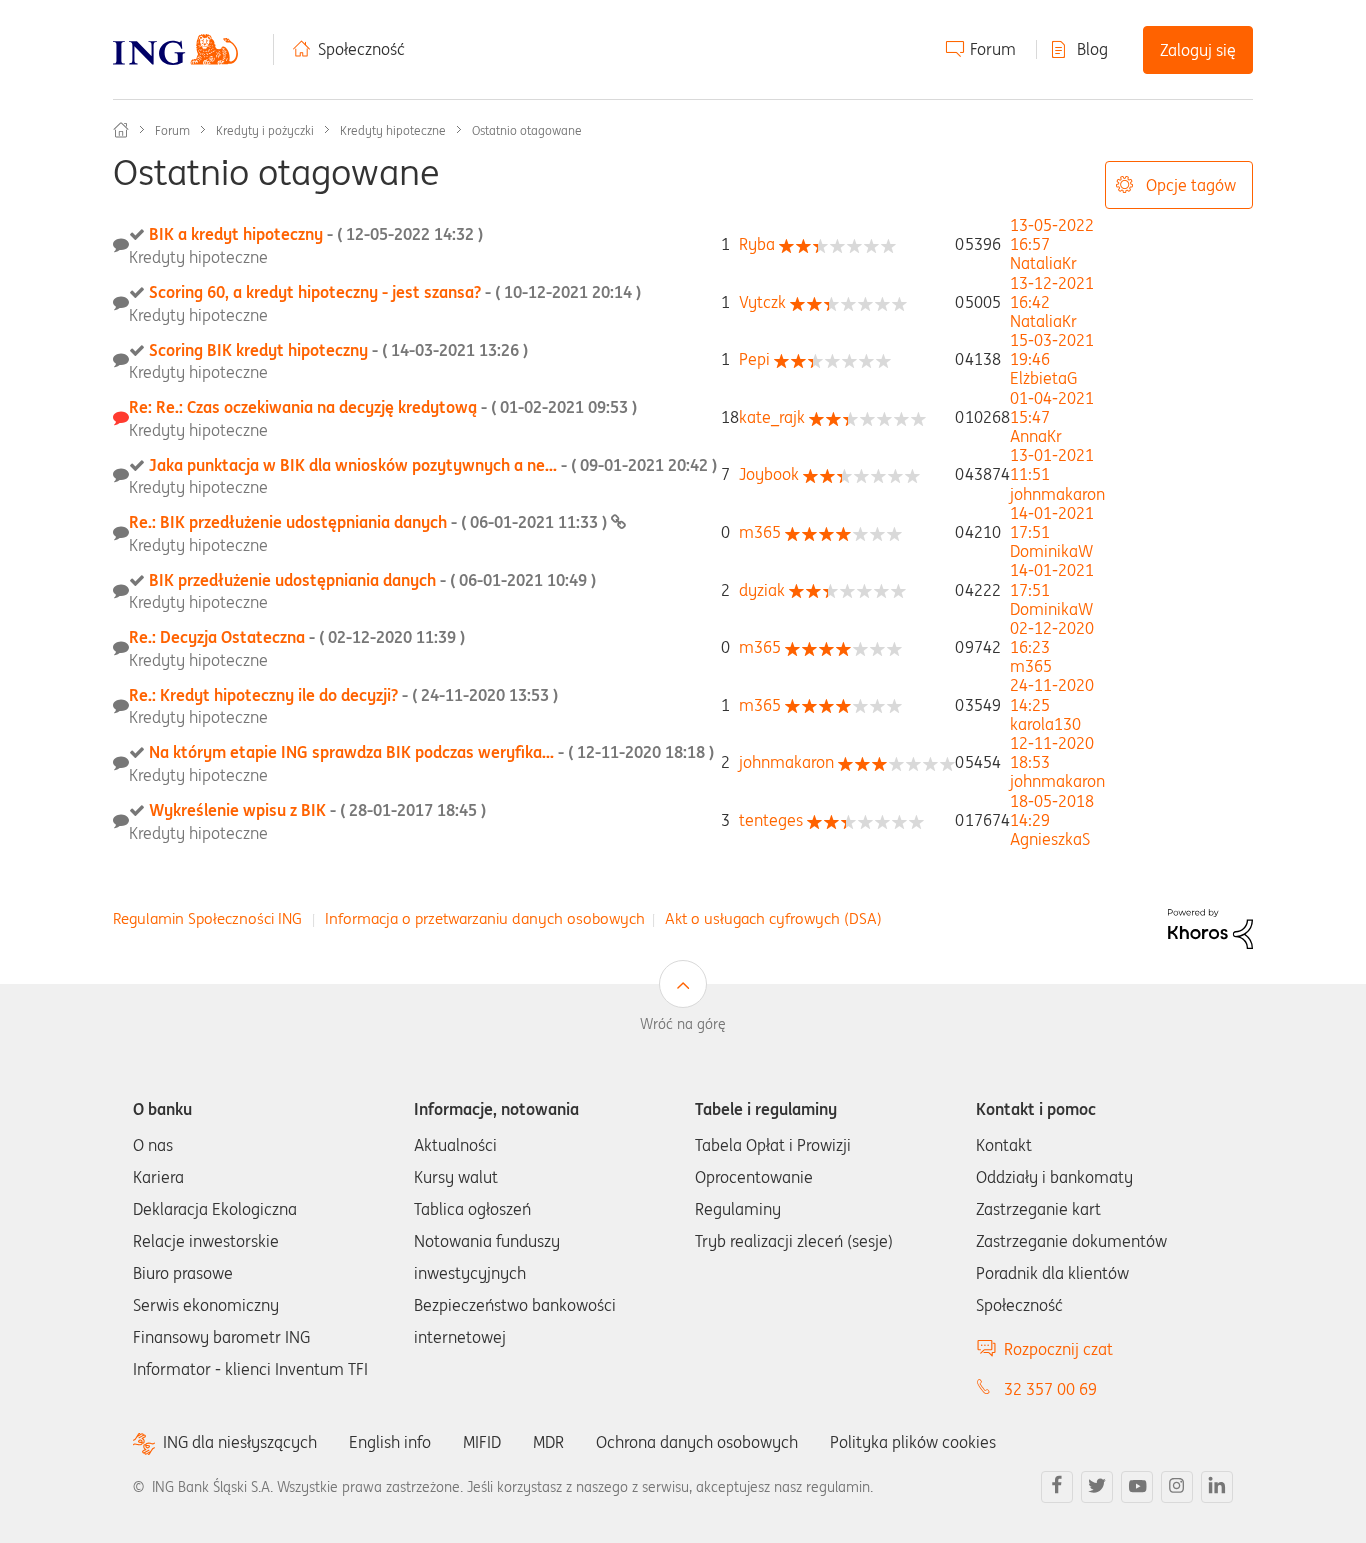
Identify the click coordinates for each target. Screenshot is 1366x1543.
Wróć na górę (683, 1024)
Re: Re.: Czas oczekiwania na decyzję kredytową (383, 407)
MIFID (482, 1442)
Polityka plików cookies (913, 1442)
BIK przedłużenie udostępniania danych (372, 580)
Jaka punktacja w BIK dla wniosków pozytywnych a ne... (433, 465)
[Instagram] (1177, 1487)
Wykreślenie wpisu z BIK (317, 810)
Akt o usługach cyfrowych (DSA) (773, 918)
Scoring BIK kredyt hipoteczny (338, 350)
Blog (1092, 49)
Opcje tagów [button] (1191, 185)
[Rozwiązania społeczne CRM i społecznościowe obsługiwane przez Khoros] (1210, 927)
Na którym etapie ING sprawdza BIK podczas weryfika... (431, 752)
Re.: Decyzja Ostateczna (297, 637)
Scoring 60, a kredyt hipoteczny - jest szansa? (395, 292)
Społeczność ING (121, 130)
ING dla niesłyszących (240, 1442)
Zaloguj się (1198, 50)
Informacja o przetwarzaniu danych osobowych (485, 918)
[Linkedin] (1217, 1487)
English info (390, 1442)
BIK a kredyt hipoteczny (316, 234)
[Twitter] (1097, 1487)
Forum (993, 49)
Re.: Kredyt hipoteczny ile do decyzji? (343, 695)
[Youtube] (1137, 1487)
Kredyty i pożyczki (265, 130)
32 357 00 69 (1050, 1389)
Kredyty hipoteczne (393, 130)
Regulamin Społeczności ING (207, 918)
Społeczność (361, 49)
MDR (548, 1442)
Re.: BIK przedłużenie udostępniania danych (370, 522)
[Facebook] (1057, 1487)
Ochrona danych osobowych (697, 1442)
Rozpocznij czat (1058, 1349)
